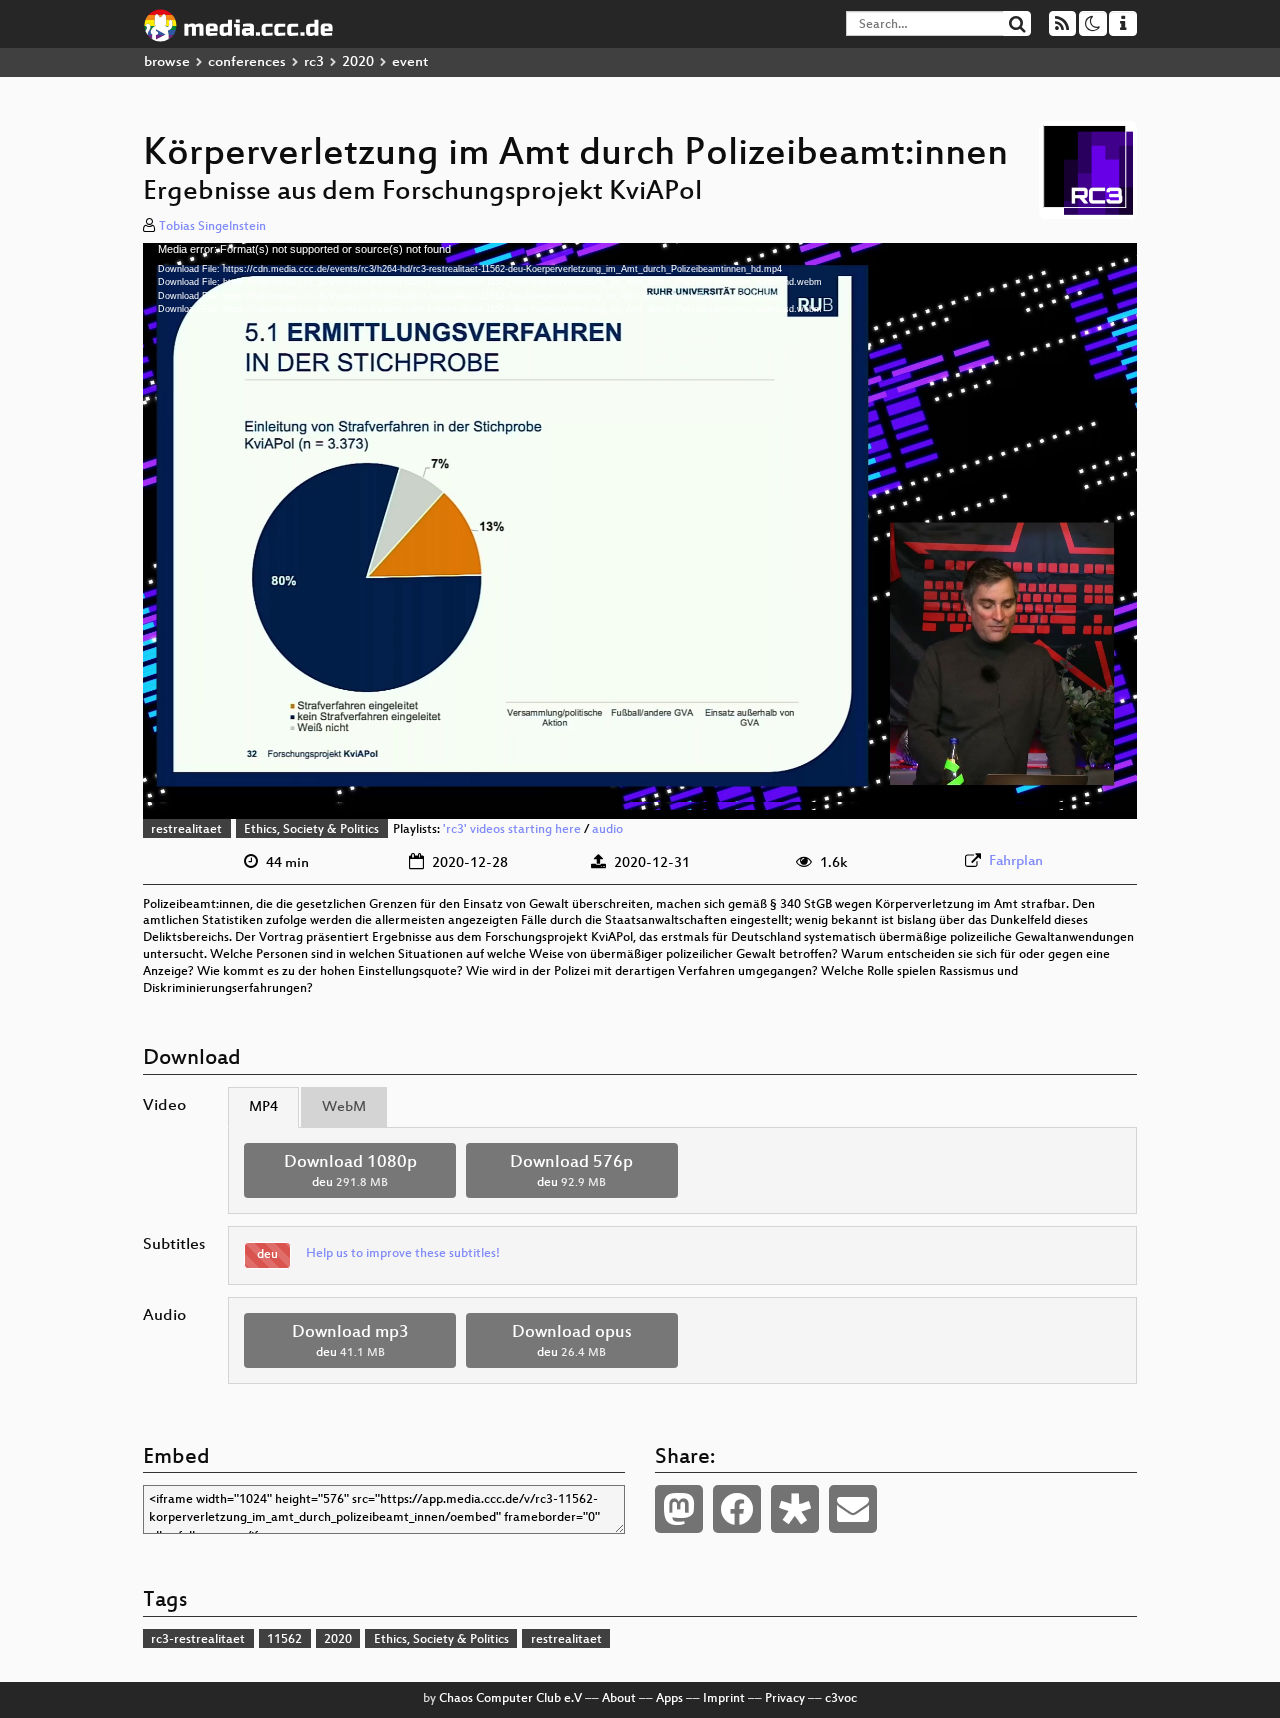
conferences (247, 62)
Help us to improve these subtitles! (403, 1254)
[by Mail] (853, 1509)
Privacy (785, 1699)
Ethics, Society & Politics (311, 830)
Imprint (724, 1699)
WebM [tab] (344, 1107)
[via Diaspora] (795, 1509)
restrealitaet (186, 830)
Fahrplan (1016, 861)
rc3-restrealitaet (198, 1640)
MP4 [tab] (263, 1107)
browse (167, 62)
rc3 (314, 62)
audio (607, 830)
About (619, 1699)
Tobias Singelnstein (212, 227)
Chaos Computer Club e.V (510, 1699)
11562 (284, 1640)
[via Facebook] (737, 1509)
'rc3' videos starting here (512, 830)
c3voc (841, 1699)
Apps (669, 1699)
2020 (358, 62)
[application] (640, 531)
